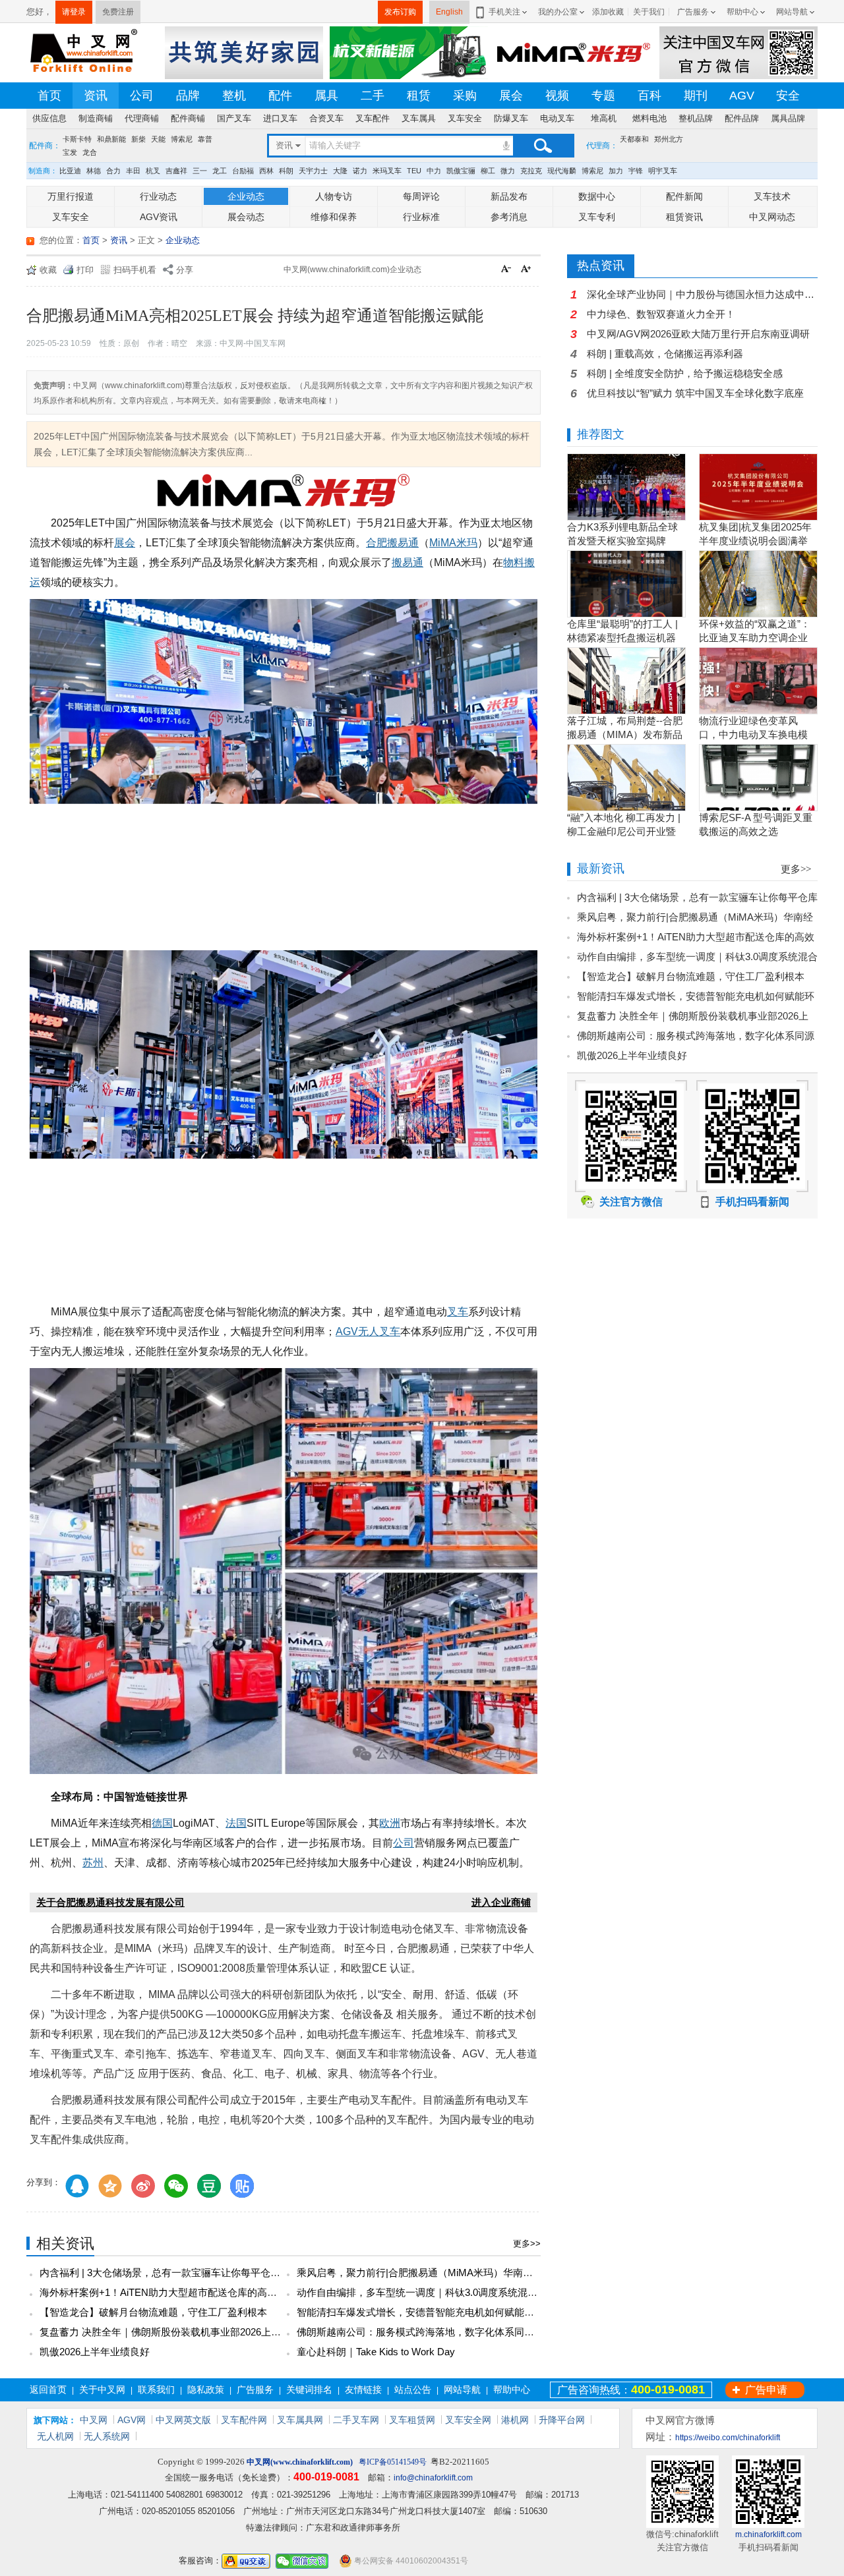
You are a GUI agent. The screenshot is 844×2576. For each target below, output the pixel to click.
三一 (200, 171)
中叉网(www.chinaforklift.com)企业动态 (352, 270)
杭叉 (153, 171)
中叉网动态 (772, 217)
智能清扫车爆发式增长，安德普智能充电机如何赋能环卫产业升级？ (445, 2312)
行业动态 (158, 196)
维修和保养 (334, 217)
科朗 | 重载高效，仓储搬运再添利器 (665, 354)
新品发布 (509, 196)
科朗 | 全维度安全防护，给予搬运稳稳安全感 (685, 373)
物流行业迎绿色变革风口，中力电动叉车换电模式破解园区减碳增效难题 (753, 734)
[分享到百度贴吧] (242, 2186)
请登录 (74, 12)
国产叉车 (234, 118)
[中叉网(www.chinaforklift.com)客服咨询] (246, 2561)
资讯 (96, 96)
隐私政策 (206, 2390)
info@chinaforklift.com (433, 2478)
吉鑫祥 (176, 171)
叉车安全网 (468, 2420)
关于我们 (649, 12)
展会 (511, 96)
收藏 (48, 270)
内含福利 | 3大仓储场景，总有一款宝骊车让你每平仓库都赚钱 (175, 2273)
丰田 (133, 171)
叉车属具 (419, 118)
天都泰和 (634, 139)
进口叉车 (280, 118)
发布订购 (400, 12)
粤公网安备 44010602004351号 (410, 2561)
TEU (414, 171)
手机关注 (504, 12)
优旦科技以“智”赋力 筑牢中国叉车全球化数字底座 (695, 393)
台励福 (243, 171)
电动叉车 (557, 118)
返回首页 (48, 2390)
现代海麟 (562, 171)
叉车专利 (597, 217)
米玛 (467, 543)
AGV (742, 96)
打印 (85, 270)
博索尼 (182, 139)
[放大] (527, 270)
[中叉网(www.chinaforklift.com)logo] (82, 52)
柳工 (488, 171)
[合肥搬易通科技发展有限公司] (284, 493)
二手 (373, 96)
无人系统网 (107, 2436)
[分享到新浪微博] (143, 2186)
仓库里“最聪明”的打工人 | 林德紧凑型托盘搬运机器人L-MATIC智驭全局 (622, 638)
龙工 (220, 171)
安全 (788, 96)
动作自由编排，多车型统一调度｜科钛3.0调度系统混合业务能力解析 (447, 2292)
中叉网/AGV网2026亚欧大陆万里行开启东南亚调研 (698, 334)
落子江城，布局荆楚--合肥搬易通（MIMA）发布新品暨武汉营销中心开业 (625, 734)
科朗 (286, 171)
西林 (266, 171)
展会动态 (246, 217)
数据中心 (597, 196)
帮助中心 (742, 12)
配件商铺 (188, 118)
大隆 (340, 171)
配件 (280, 96)
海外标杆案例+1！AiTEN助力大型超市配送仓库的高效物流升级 (178, 2292)
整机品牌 (696, 118)
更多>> (527, 2244)
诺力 (360, 171)
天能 (158, 139)
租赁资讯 (684, 217)
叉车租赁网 (412, 2420)
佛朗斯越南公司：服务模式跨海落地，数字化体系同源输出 (425, 2332)
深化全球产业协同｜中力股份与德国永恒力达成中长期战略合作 (702, 294)
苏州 (93, 1863)
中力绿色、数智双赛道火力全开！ (661, 314)
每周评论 (421, 196)
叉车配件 (373, 118)
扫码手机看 (135, 270)
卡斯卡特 (77, 139)
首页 (49, 96)
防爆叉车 (511, 118)
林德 (94, 171)
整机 (234, 96)
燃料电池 (649, 118)
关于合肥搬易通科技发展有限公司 (110, 1902)
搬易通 (407, 562)
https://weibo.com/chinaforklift (728, 2438)
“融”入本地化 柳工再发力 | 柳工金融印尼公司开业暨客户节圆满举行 (624, 831)
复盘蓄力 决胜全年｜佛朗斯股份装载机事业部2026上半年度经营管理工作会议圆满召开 (229, 2332)
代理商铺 (142, 118)
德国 (162, 1823)
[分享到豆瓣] (209, 2186)
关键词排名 (309, 2390)
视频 (557, 96)
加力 (616, 171)
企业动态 (246, 196)
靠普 (205, 139)
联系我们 (156, 2390)
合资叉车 (326, 118)
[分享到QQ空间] (110, 2186)
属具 (326, 96)
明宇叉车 (663, 171)
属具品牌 (788, 118)
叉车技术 (772, 196)
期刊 (696, 96)
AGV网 (132, 2420)
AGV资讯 (159, 217)
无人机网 (55, 2436)
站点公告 (413, 2390)
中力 (434, 171)
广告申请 (766, 2390)
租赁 (419, 96)
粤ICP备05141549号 (393, 2462)
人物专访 (334, 196)
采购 (465, 96)
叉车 (458, 1312)
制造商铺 (96, 118)
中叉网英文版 (183, 2420)
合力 (113, 171)
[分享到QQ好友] (77, 2186)
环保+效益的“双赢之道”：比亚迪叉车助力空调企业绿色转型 (755, 638)
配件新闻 (684, 196)
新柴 (138, 139)
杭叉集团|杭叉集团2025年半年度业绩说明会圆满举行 (755, 541)
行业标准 (421, 217)
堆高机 (604, 118)
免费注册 (118, 12)
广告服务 (693, 12)
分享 (185, 270)
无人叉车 (379, 1331)
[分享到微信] (176, 2186)
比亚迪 (70, 171)
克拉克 (531, 171)
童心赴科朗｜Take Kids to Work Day (376, 2352)
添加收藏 (608, 12)
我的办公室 (558, 12)
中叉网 (94, 2420)
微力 (508, 171)
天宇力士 (313, 171)
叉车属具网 (300, 2420)
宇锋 (636, 171)
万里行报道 (71, 196)
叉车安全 (465, 118)
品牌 (188, 96)
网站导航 (792, 12)
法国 (236, 1823)
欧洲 (390, 1823)
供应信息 (49, 118)
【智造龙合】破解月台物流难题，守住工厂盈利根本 (153, 2312)
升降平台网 (562, 2420)
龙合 (90, 152)
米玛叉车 (387, 171)
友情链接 (363, 2390)
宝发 (70, 152)
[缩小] (508, 270)
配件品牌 (742, 118)
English (449, 12)
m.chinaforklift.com (769, 2534)
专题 (603, 96)
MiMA (443, 543)
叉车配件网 (244, 2420)
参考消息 (509, 217)
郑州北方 (669, 139)
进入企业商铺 (501, 1902)
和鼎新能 (111, 139)
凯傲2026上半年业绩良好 (95, 2352)
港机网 (515, 2420)
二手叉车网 (356, 2420)
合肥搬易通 (392, 543)
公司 (142, 96)
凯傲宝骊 (461, 171)
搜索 (543, 146)
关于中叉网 (102, 2390)
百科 (649, 96)
